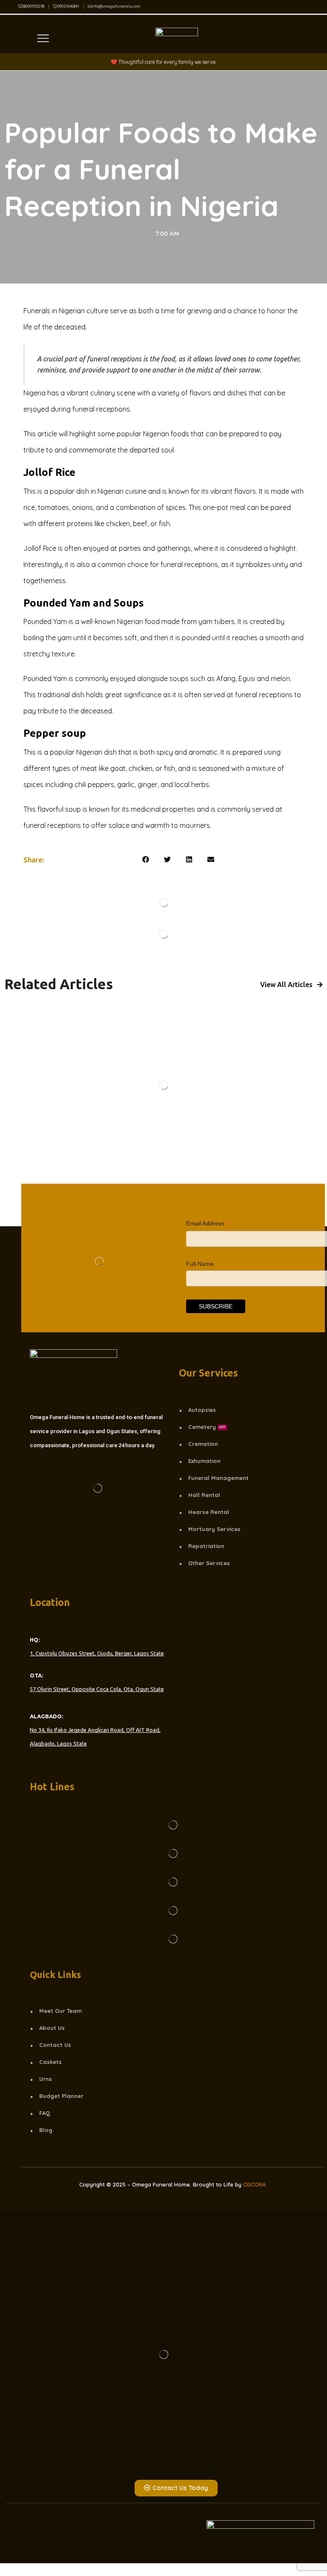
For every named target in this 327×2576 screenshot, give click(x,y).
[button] (146, 860)
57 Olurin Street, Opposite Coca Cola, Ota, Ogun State (97, 1689)
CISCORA (254, 2184)
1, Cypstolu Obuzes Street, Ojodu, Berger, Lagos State (97, 1653)
